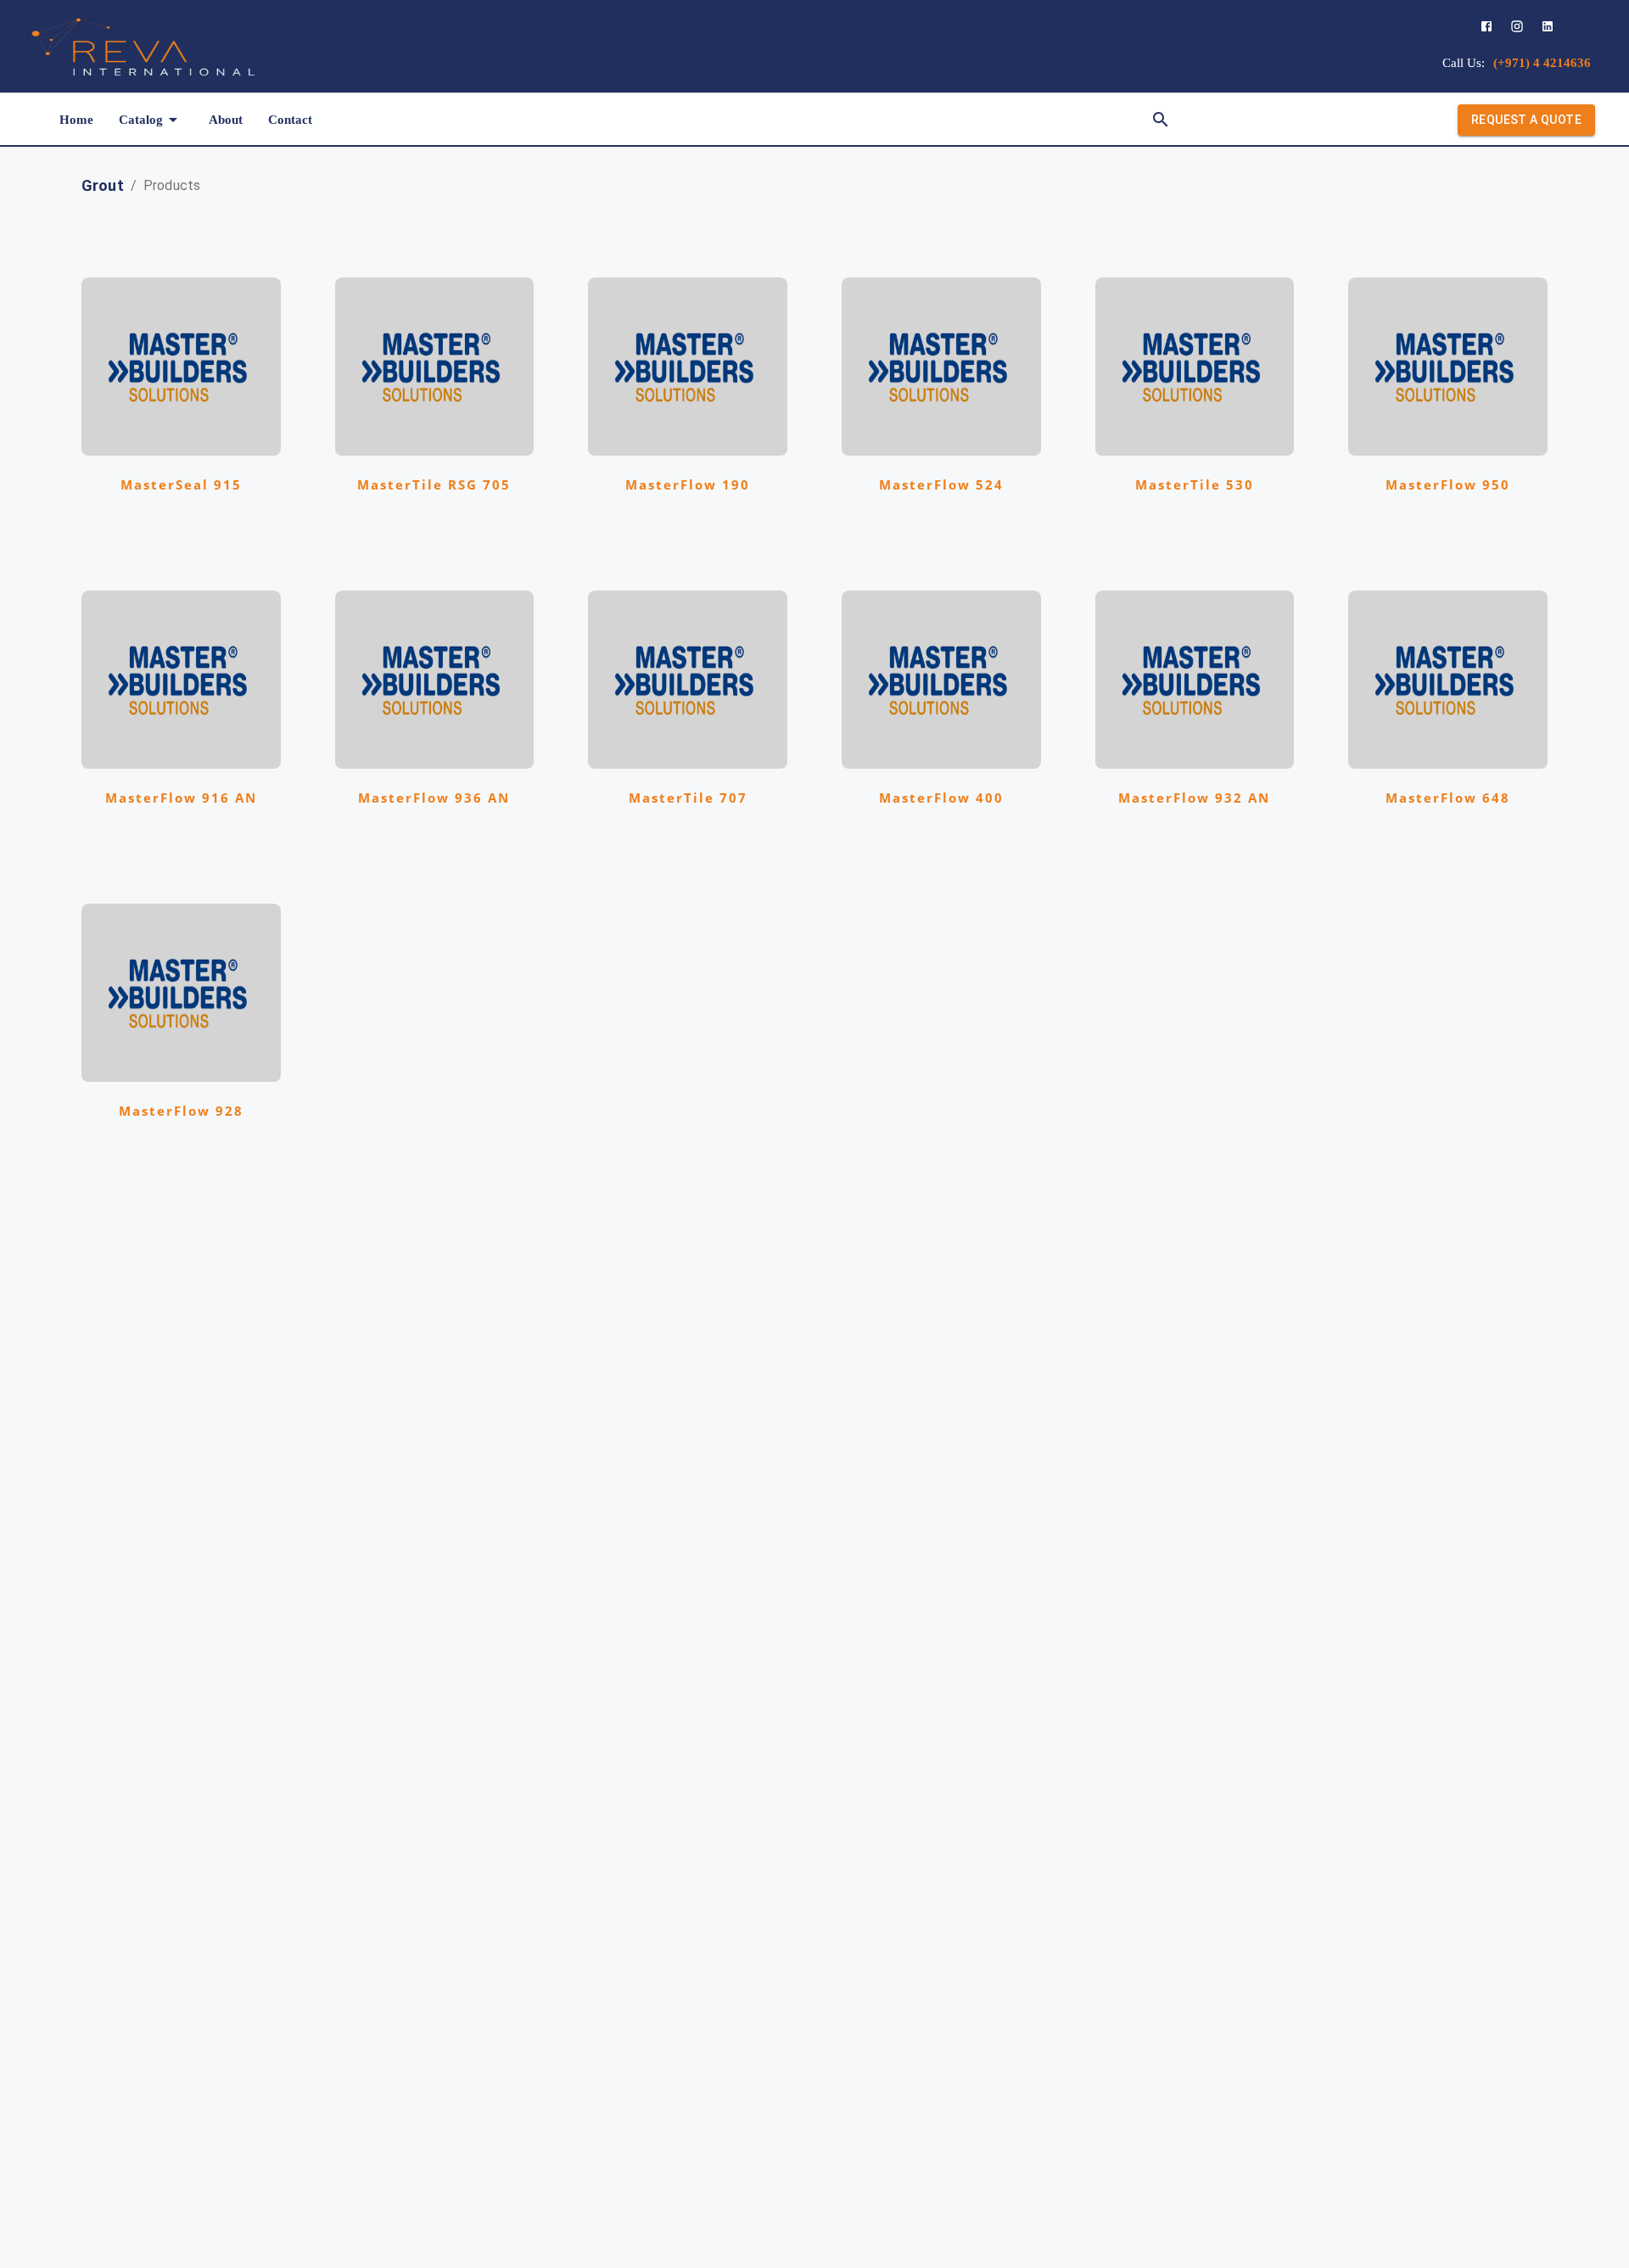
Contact (290, 120)
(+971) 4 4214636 (1542, 63)
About (226, 120)
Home (76, 120)
